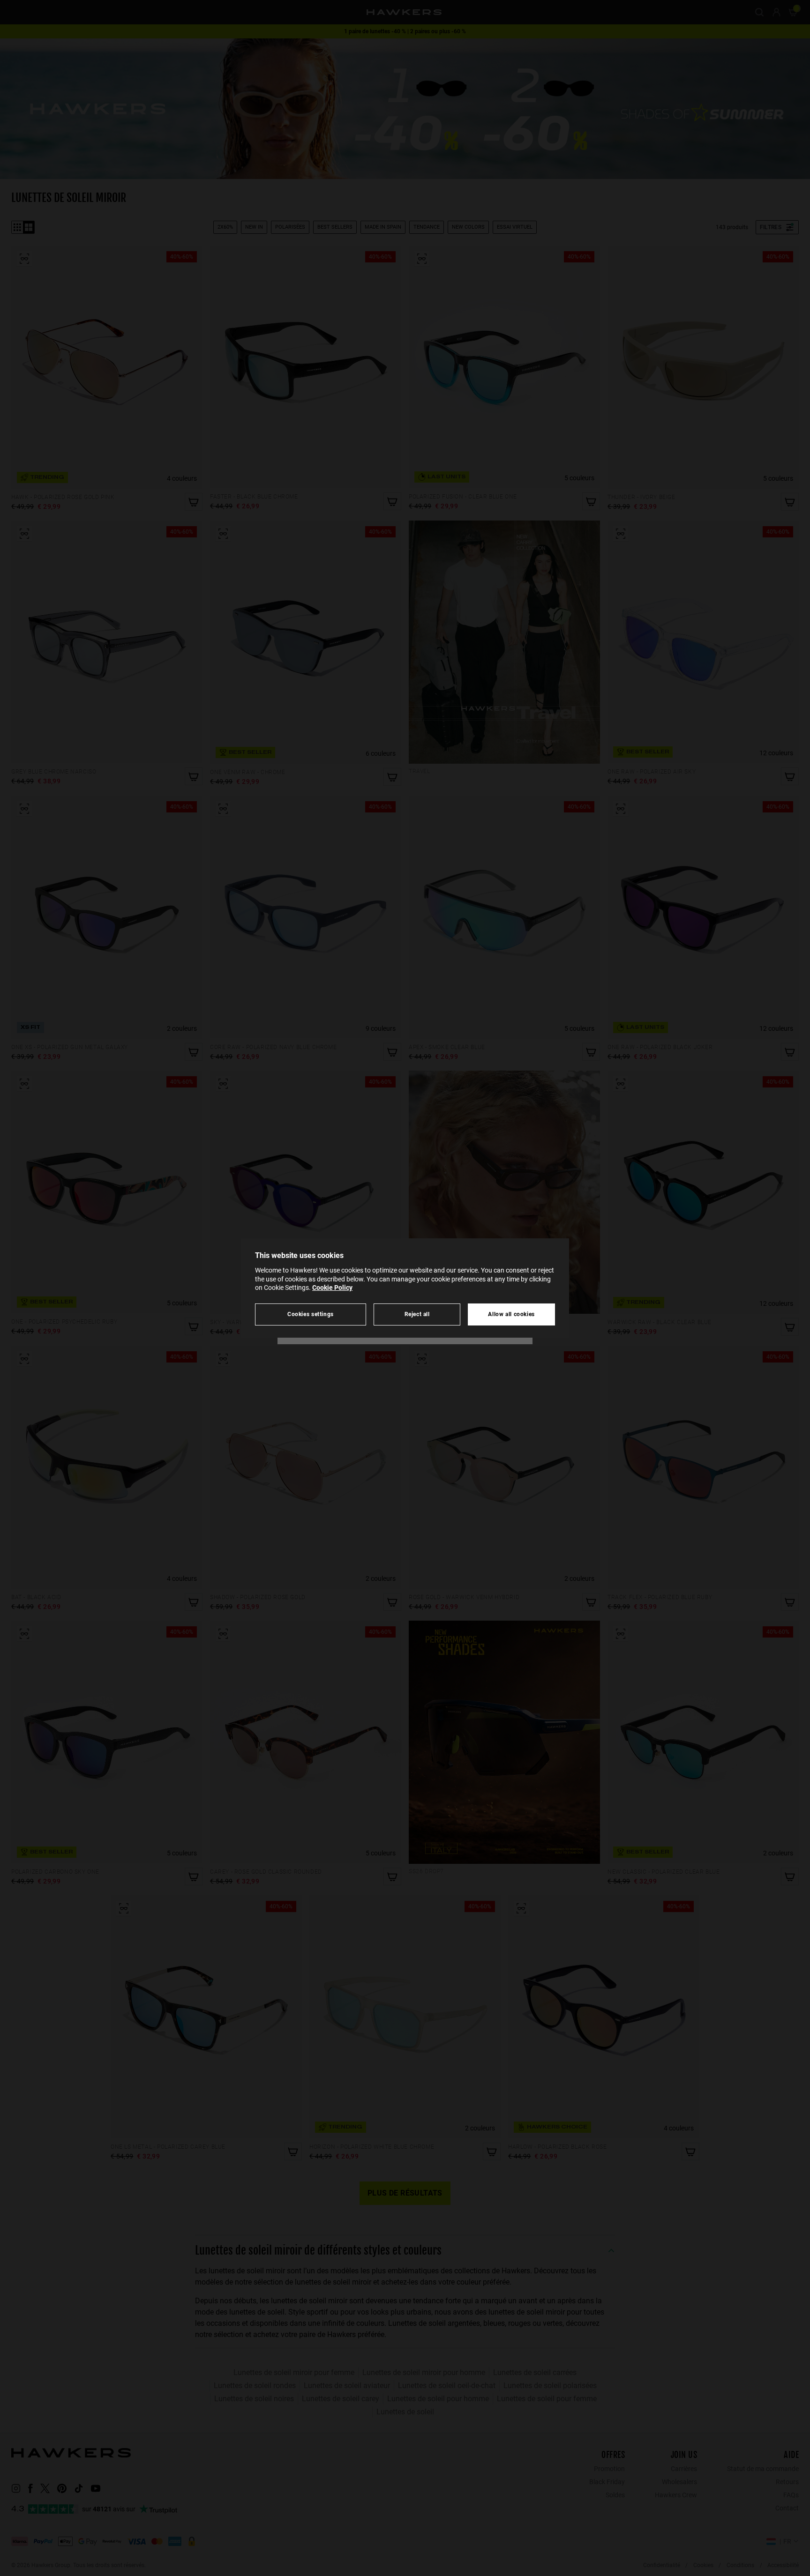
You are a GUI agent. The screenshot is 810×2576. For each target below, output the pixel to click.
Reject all (417, 1314)
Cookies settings (311, 1314)
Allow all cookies (511, 1314)
